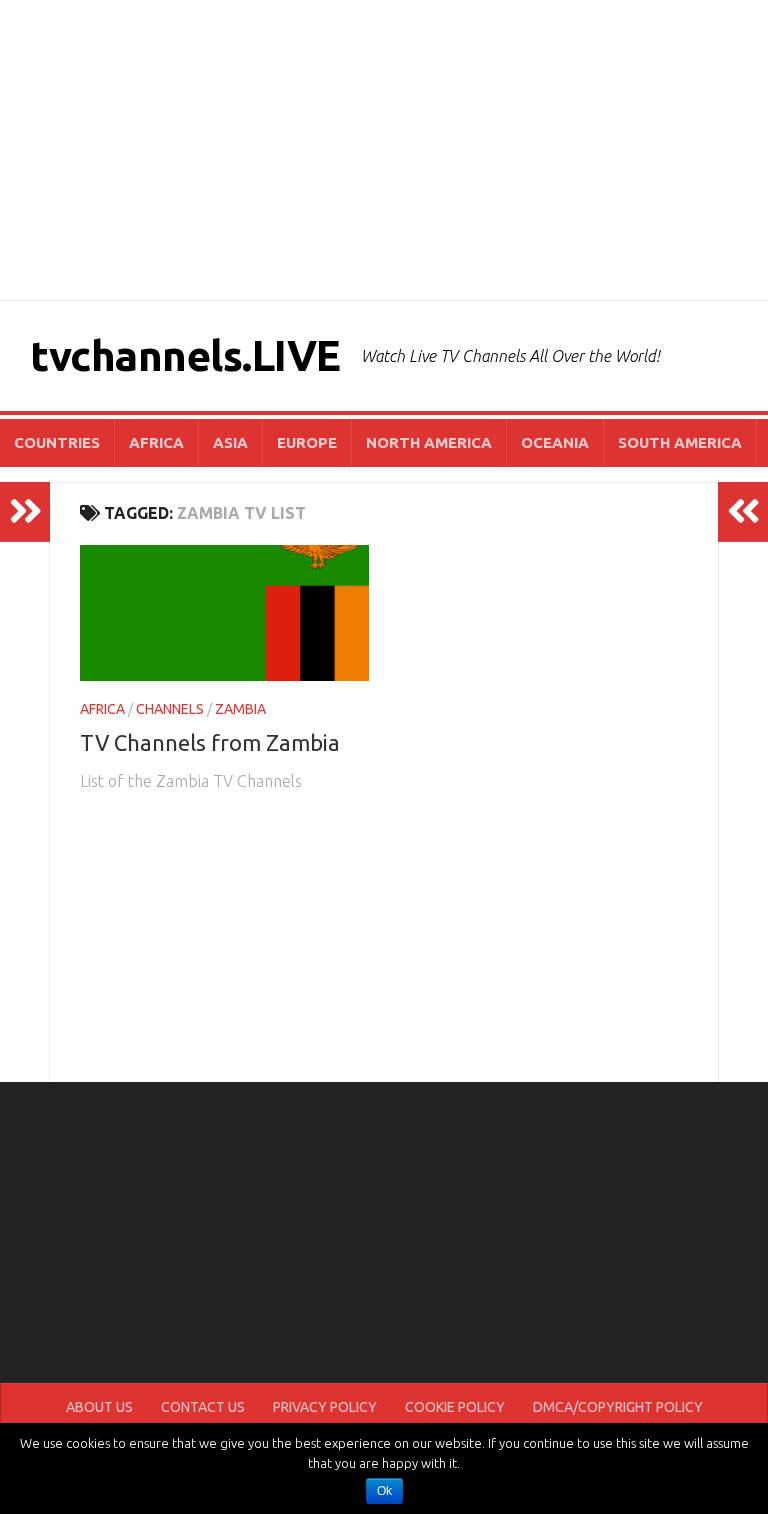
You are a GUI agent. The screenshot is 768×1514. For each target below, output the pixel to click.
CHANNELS (170, 709)
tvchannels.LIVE (185, 355)
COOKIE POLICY (455, 1407)
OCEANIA (555, 442)
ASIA (230, 442)
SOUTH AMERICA (680, 442)
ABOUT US (99, 1407)
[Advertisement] (384, 150)
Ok (384, 1491)
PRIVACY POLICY (325, 1407)
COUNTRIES (57, 442)
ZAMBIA (240, 709)
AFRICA (156, 442)
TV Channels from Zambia (210, 742)
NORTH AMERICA (429, 442)
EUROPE (307, 442)
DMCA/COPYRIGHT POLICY (618, 1407)
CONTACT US (203, 1407)
